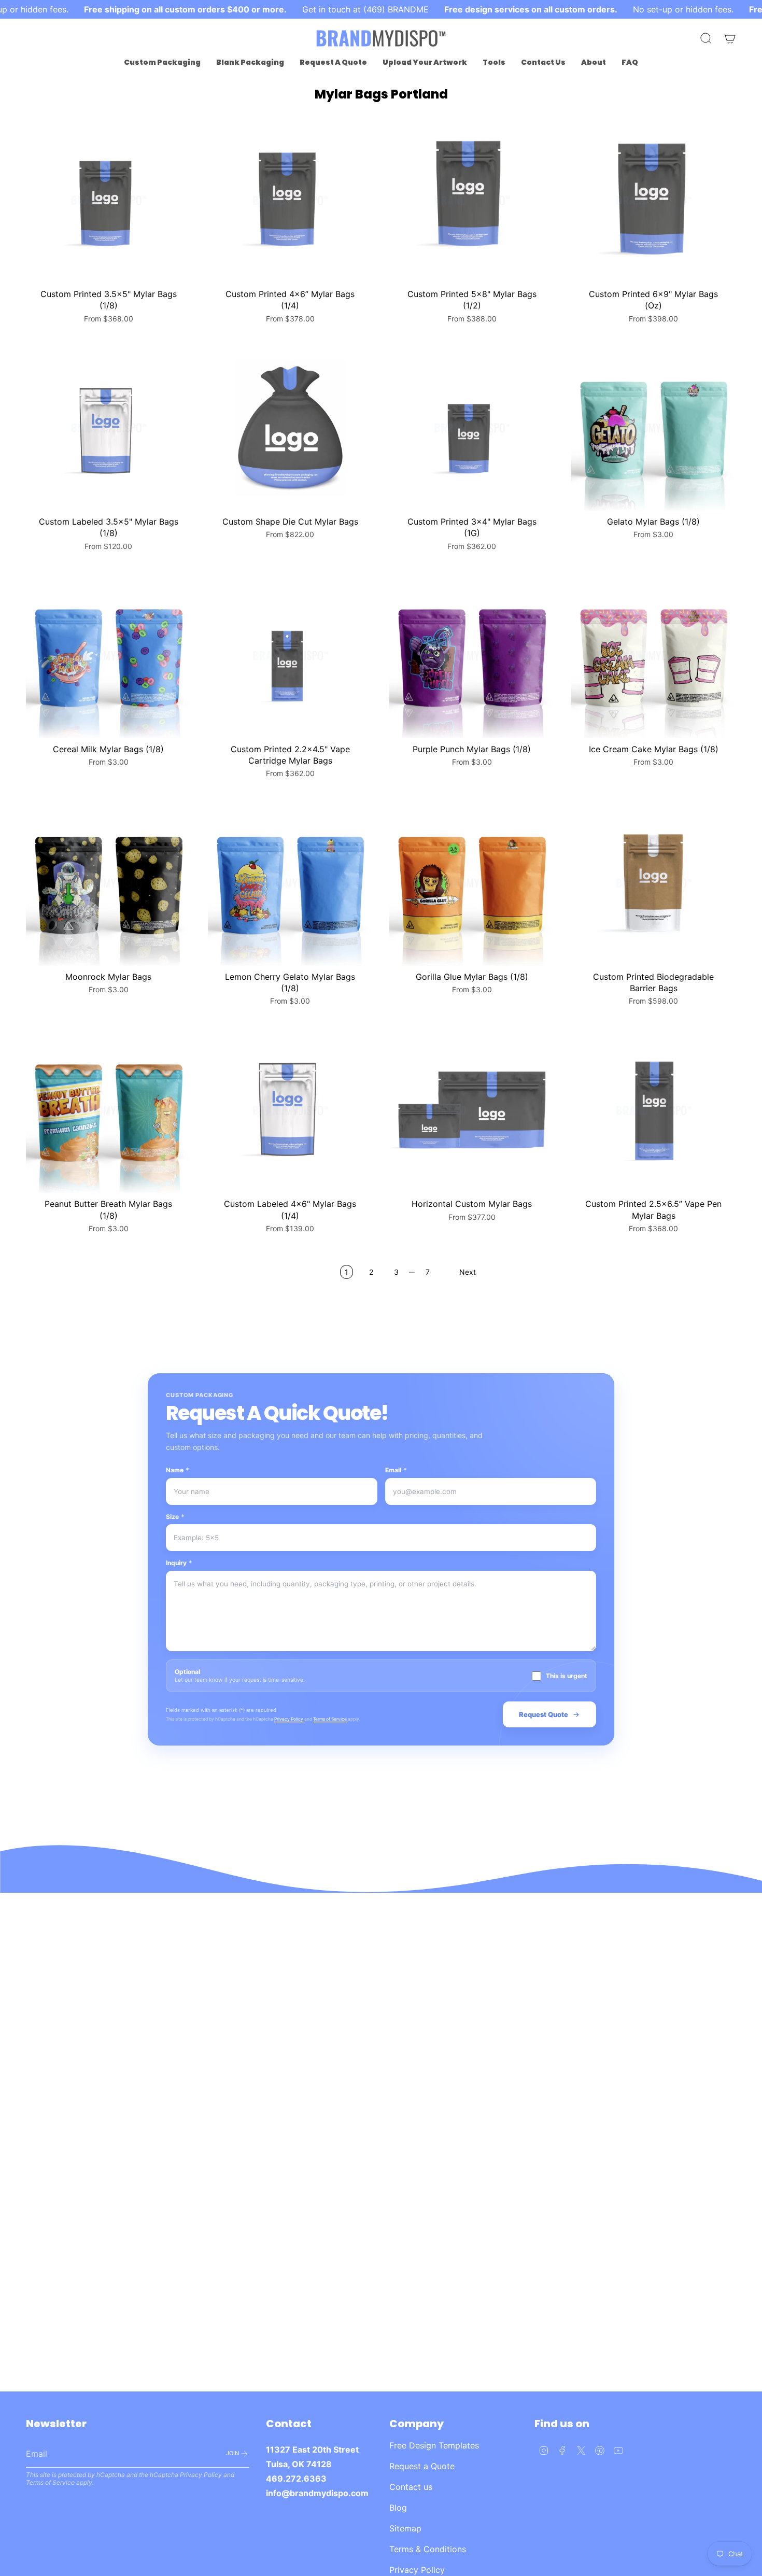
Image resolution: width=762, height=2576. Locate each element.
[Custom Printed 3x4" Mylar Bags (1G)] (472, 428)
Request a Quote (422, 2466)
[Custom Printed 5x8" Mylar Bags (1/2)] (472, 200)
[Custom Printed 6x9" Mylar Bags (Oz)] (654, 200)
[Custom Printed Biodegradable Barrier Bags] (654, 883)
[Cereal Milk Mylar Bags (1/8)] (109, 656)
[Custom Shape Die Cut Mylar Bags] (291, 428)
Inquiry (179, 1563)
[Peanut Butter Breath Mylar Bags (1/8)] (109, 1111)
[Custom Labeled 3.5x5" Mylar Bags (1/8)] (109, 428)
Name (178, 1470)
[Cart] (730, 38)
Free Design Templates (434, 2445)
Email (396, 1470)
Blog (398, 2508)
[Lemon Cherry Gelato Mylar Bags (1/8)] (291, 883)
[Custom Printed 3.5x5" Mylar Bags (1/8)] (109, 200)
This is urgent (567, 1676)
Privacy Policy (289, 1719)
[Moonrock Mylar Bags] (109, 883)
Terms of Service (330, 1719)
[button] (162, 62)
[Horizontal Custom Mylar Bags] (472, 1111)
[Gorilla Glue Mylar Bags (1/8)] (472, 883)
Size (175, 1517)
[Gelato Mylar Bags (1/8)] (654, 428)
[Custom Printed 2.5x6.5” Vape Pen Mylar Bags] (654, 1111)
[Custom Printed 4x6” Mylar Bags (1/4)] (291, 200)
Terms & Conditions (428, 2549)
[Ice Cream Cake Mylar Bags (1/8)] (654, 656)
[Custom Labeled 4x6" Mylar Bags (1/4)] (291, 1111)
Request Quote (544, 1714)
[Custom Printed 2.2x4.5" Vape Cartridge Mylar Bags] (291, 656)
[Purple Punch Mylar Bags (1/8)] (472, 656)
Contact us (411, 2487)
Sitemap (405, 2528)
